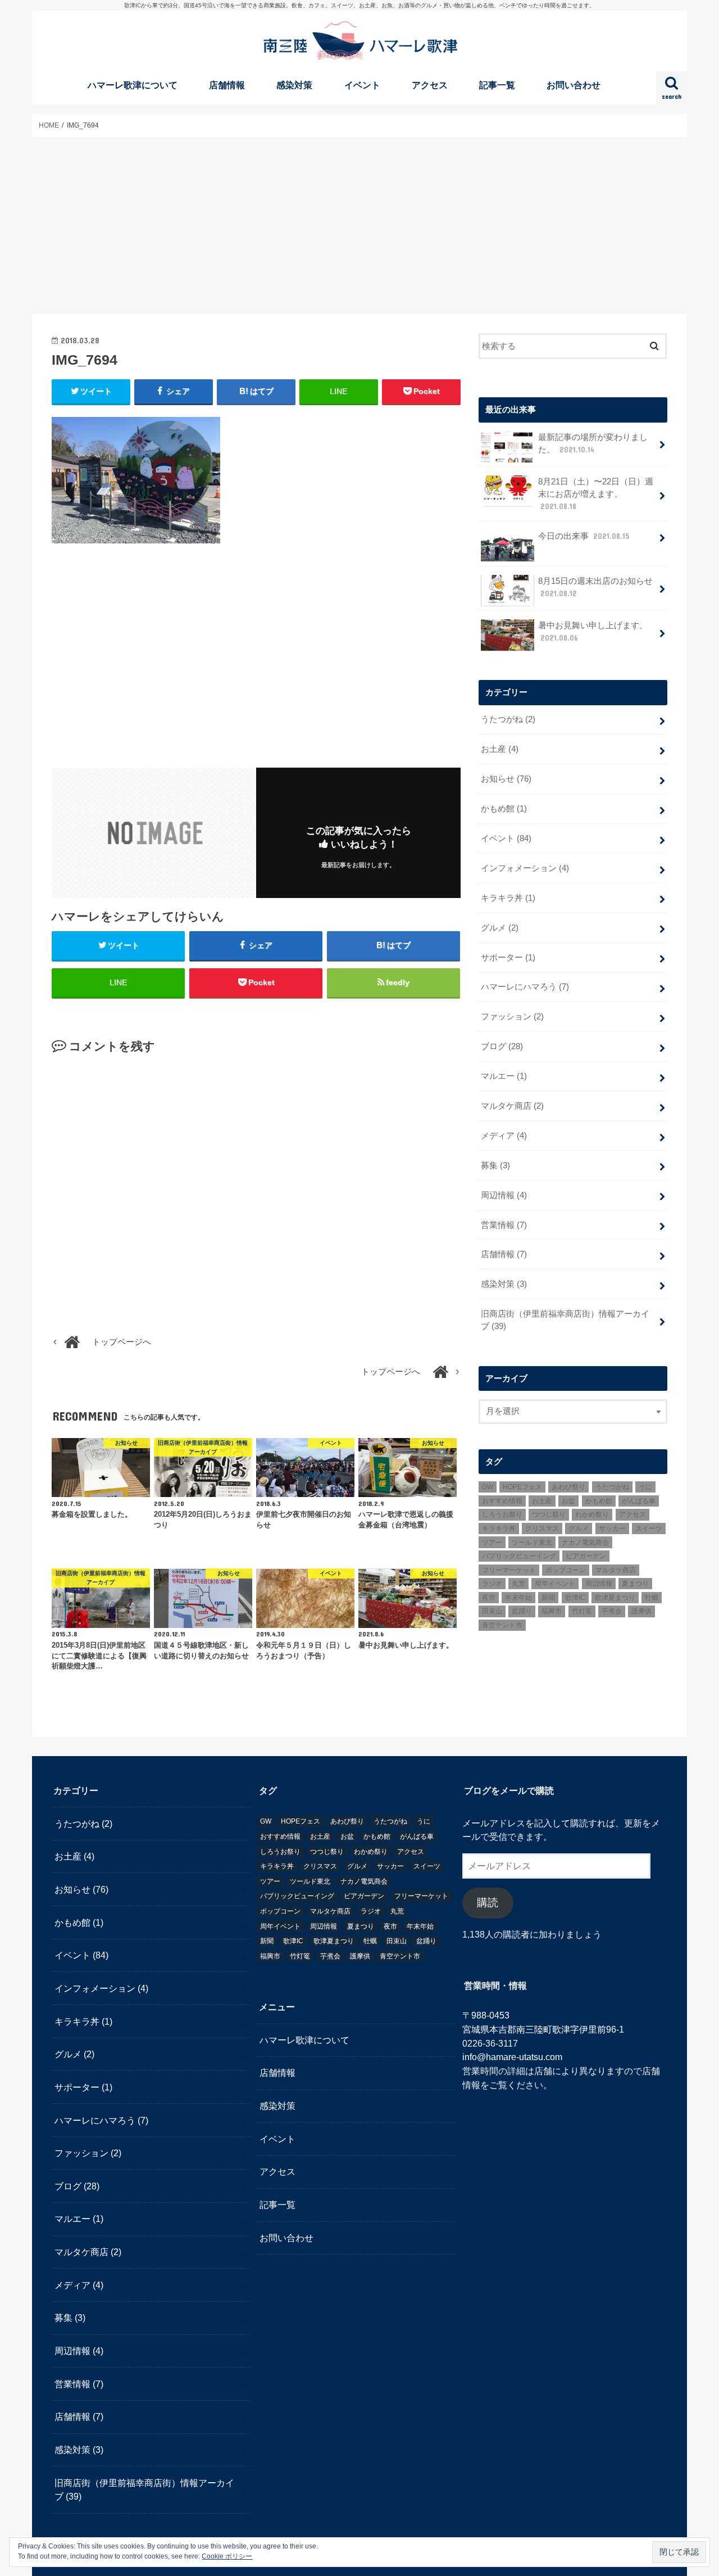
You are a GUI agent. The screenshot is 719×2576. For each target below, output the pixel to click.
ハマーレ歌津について (133, 85)
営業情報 (504, 1225)
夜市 (489, 1598)
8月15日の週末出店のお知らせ (595, 587)
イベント (362, 85)
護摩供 (641, 1611)
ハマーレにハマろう (525, 987)
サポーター (508, 958)
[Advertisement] (359, 225)
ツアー (492, 1543)
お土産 (500, 749)
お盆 (568, 1501)
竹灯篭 (582, 1611)
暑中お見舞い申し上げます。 (593, 632)
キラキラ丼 (508, 898)
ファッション (512, 1017)
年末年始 (518, 1598)
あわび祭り (568, 1487)
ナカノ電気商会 (585, 1543)
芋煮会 (612, 1611)
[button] (136, 480)
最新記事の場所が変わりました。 (593, 443)
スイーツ (649, 1529)
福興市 (552, 1611)
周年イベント (555, 1584)
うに (645, 1487)
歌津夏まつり (615, 1598)
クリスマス (542, 1529)
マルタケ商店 (512, 1106)
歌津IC (575, 1598)
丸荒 (518, 1584)
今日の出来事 (584, 536)
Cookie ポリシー (227, 2556)
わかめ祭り (592, 1514)
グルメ (500, 928)
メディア (504, 1136)
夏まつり (635, 1584)
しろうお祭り (502, 1514)
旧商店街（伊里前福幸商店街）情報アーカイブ (565, 1320)
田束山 (492, 1611)
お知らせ (506, 779)
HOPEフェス (522, 1487)
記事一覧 (497, 85)
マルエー (504, 1076)
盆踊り (522, 1611)
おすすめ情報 (502, 1501)
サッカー (612, 1529)
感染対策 (294, 85)
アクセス (430, 85)
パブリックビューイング (519, 1556)
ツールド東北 (532, 1543)
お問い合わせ (574, 85)
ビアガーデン (586, 1556)
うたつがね (508, 719)
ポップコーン (566, 1570)
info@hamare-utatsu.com (512, 2057)
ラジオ (492, 1584)
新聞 (548, 1598)
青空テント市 (502, 1625)
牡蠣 (652, 1598)
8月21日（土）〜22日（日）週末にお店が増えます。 (596, 494)
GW (488, 1487)
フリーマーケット (509, 1570)
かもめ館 (504, 809)
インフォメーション (525, 868)
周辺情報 (504, 1195)
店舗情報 (227, 85)
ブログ (502, 1046)
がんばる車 (639, 1501)
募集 (495, 1165)
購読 (488, 1903)
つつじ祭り (549, 1514)
